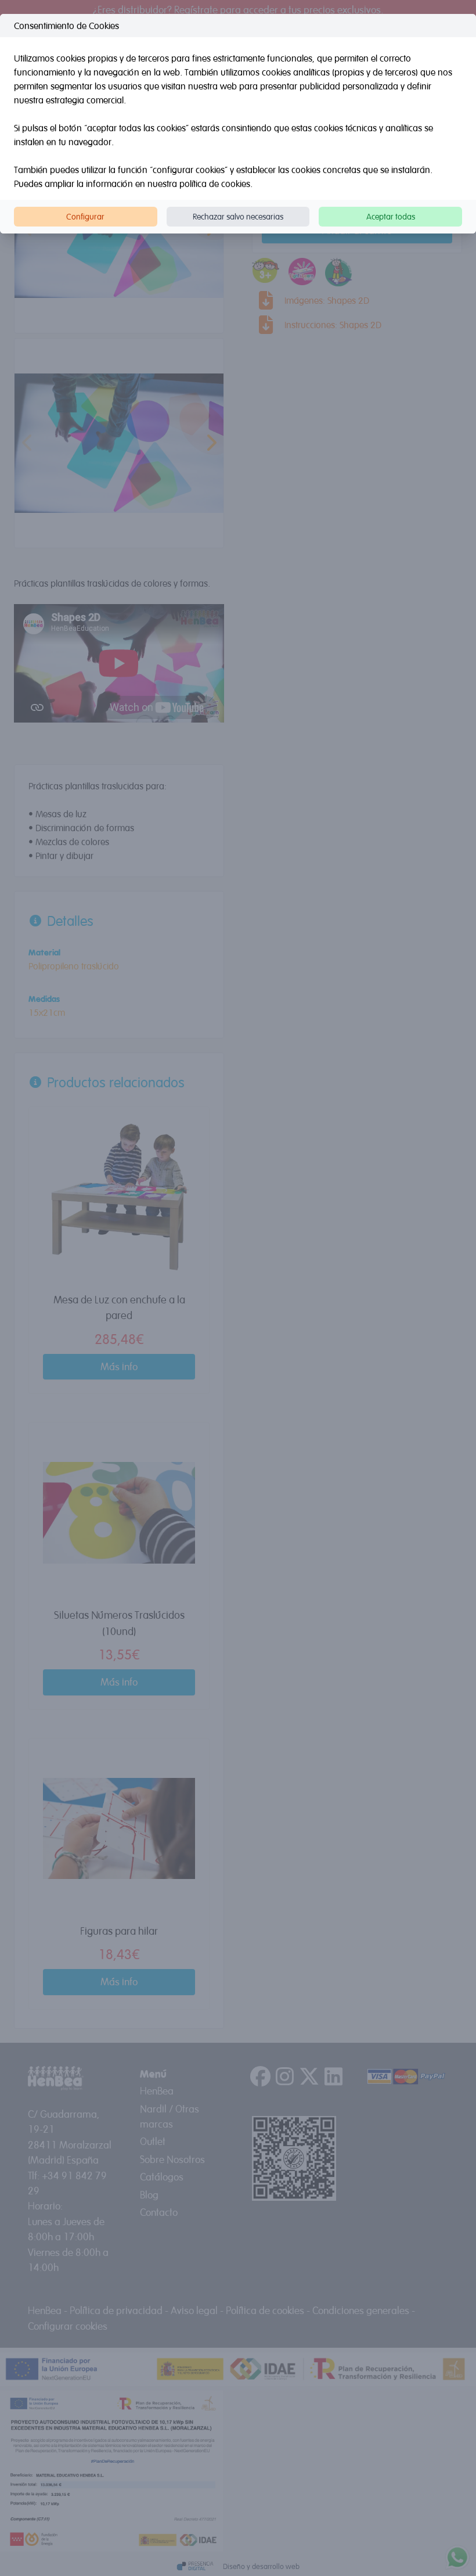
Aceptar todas (391, 216)
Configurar (85, 216)
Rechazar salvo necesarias (238, 216)
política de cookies (215, 184)
